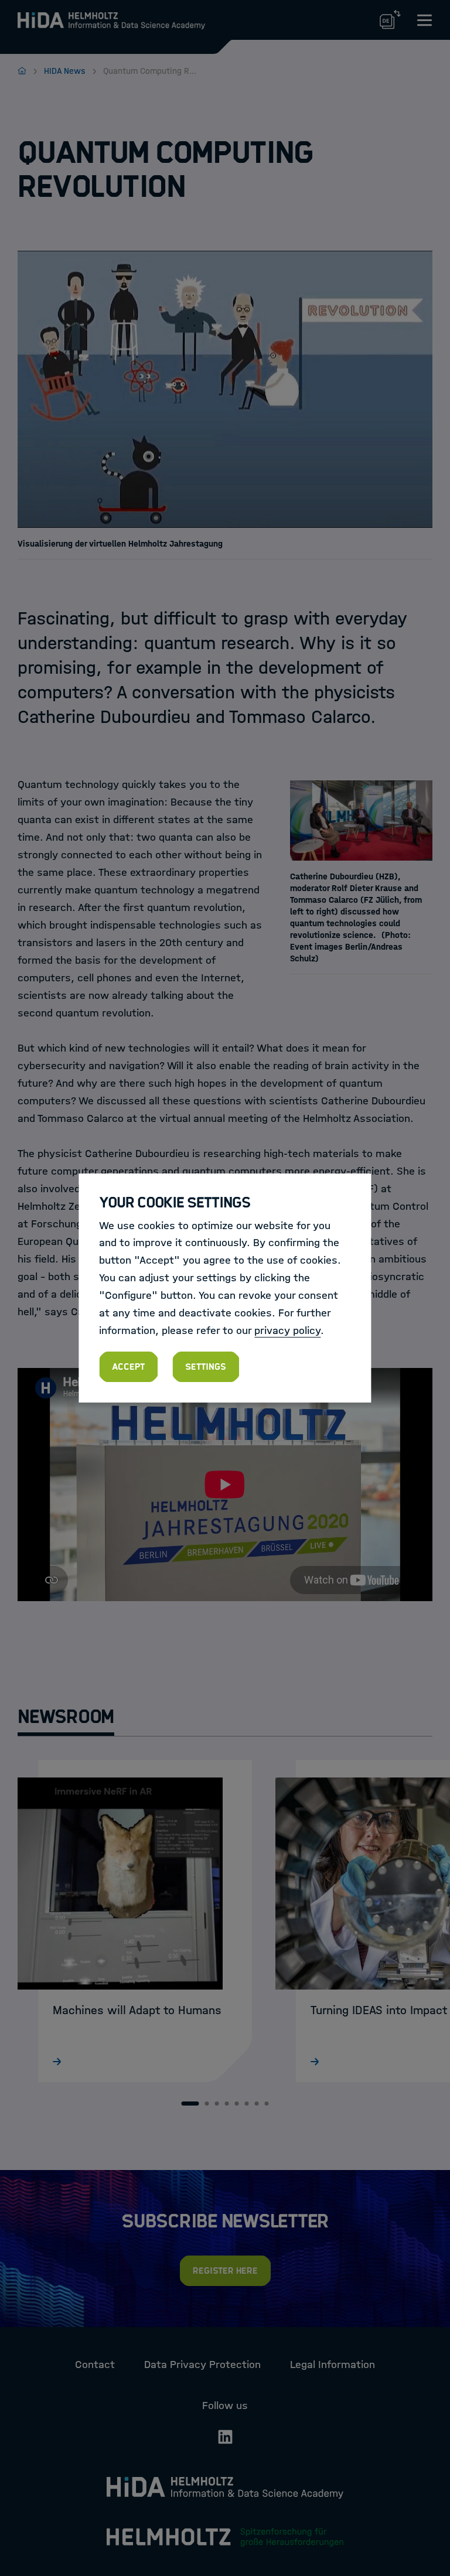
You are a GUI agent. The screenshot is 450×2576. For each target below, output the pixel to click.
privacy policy (287, 1330)
